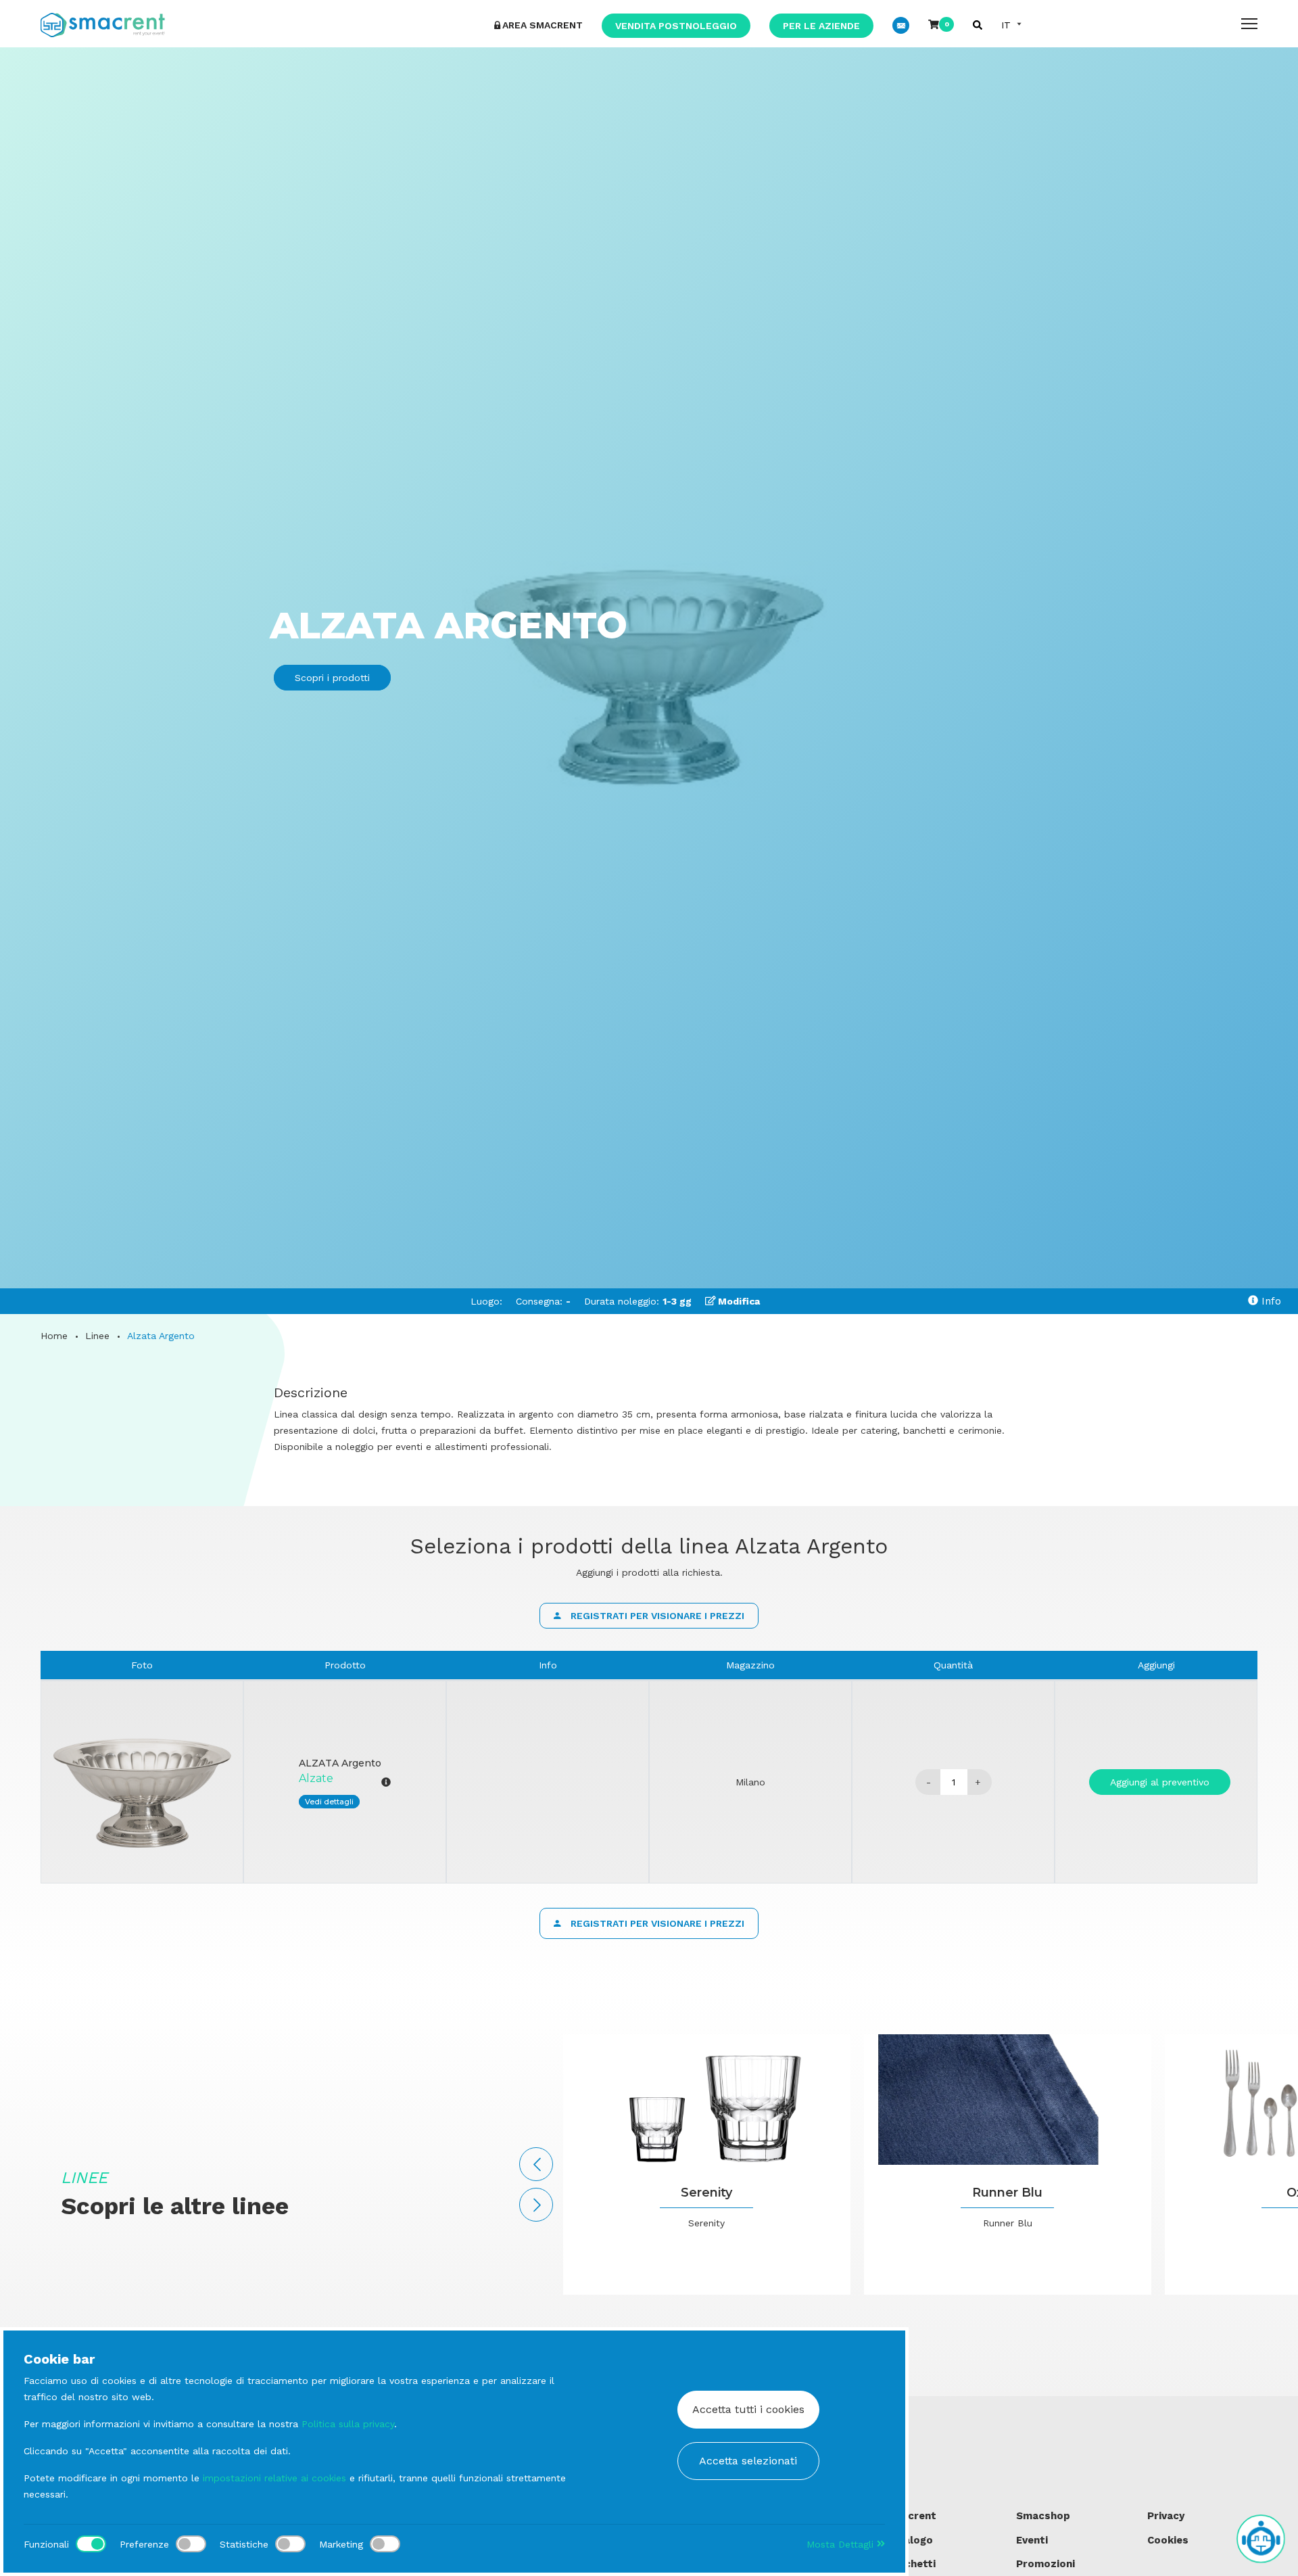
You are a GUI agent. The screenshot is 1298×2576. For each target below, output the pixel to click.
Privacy (1166, 2516)
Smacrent (911, 2516)
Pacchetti (911, 2564)
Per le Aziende (821, 26)
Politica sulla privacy (348, 2424)
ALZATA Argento (340, 1763)
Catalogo (909, 2540)
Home (54, 1336)
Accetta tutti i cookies (748, 2409)
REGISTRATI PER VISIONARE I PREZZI (656, 1616)
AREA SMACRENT (543, 25)
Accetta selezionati (748, 2461)
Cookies (1168, 2540)
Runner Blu (1007, 2193)
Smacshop (1043, 2516)
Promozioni (1045, 2564)
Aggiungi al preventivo (1160, 1782)
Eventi (1032, 2540)
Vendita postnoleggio (676, 26)
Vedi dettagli (329, 1802)
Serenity (706, 2193)
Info (1270, 1301)
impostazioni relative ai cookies (274, 2478)
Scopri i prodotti (332, 678)
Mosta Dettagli (842, 2544)
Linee (97, 1336)
